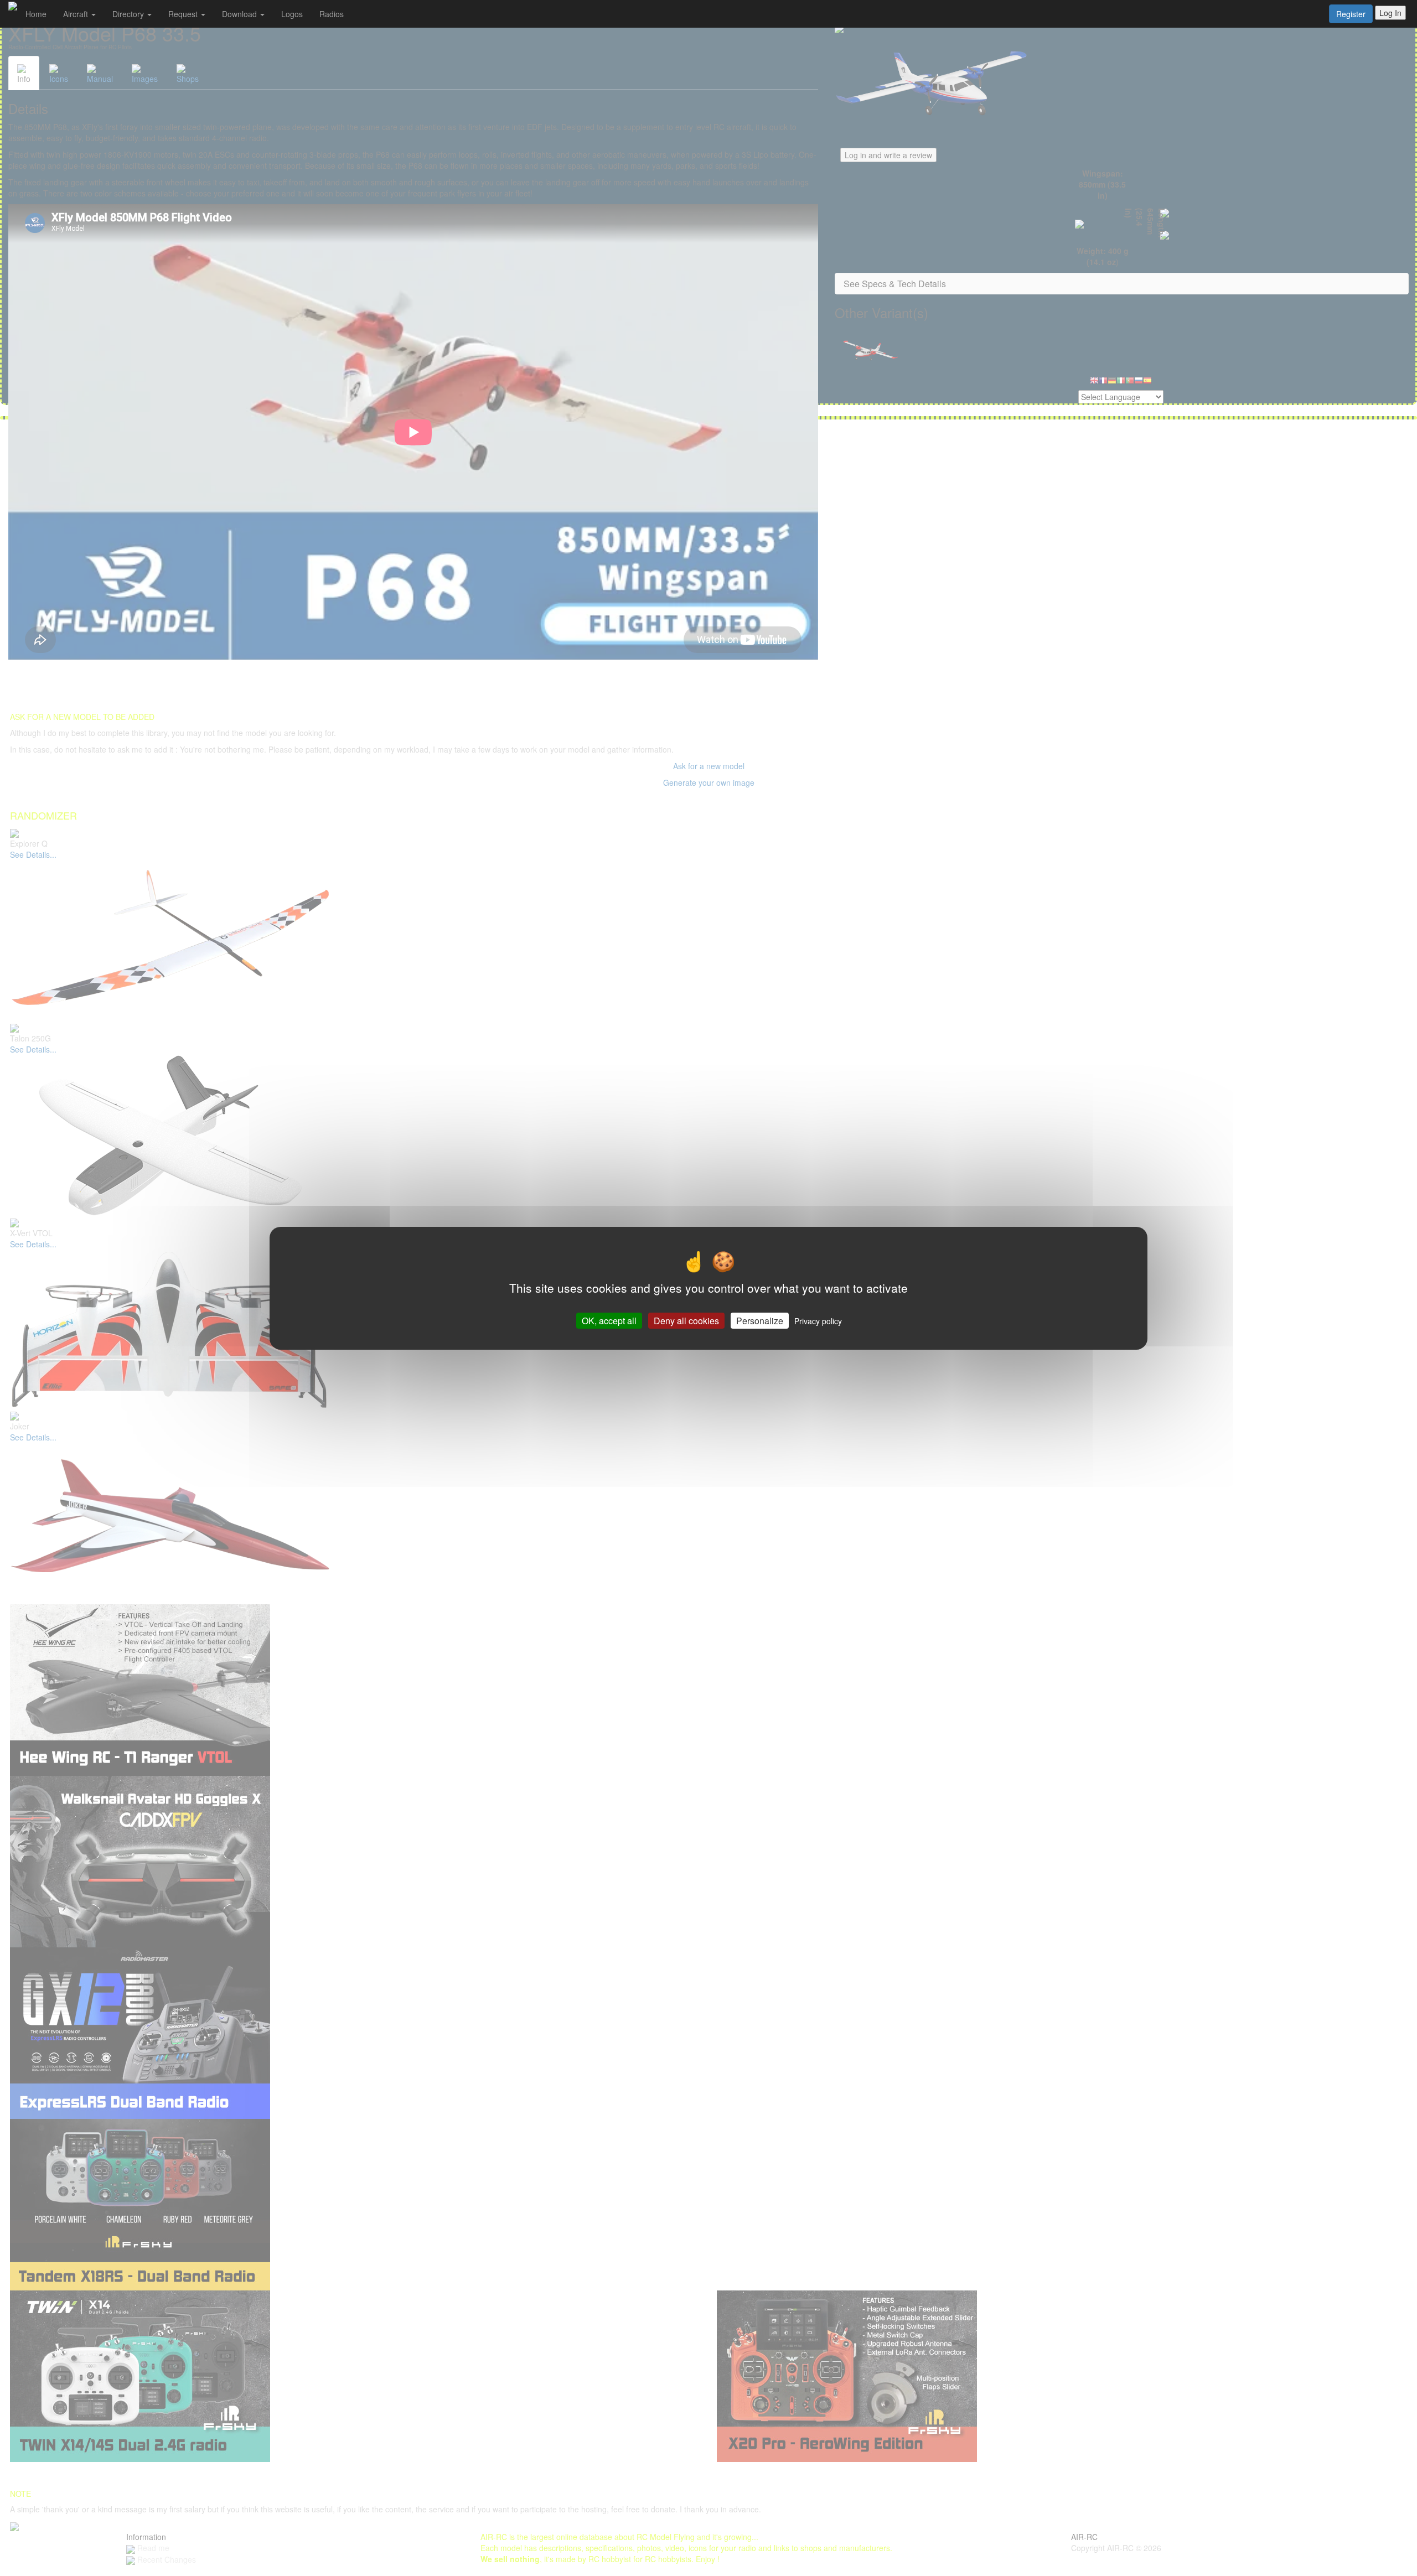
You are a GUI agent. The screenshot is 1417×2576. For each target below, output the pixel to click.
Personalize (760, 1320)
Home (36, 14)
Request (184, 14)
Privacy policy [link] (818, 1320)
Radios (332, 14)
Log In (1390, 13)
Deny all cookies (686, 1320)
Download (241, 14)
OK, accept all (609, 1320)
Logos (292, 14)
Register (1351, 14)
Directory (129, 14)
